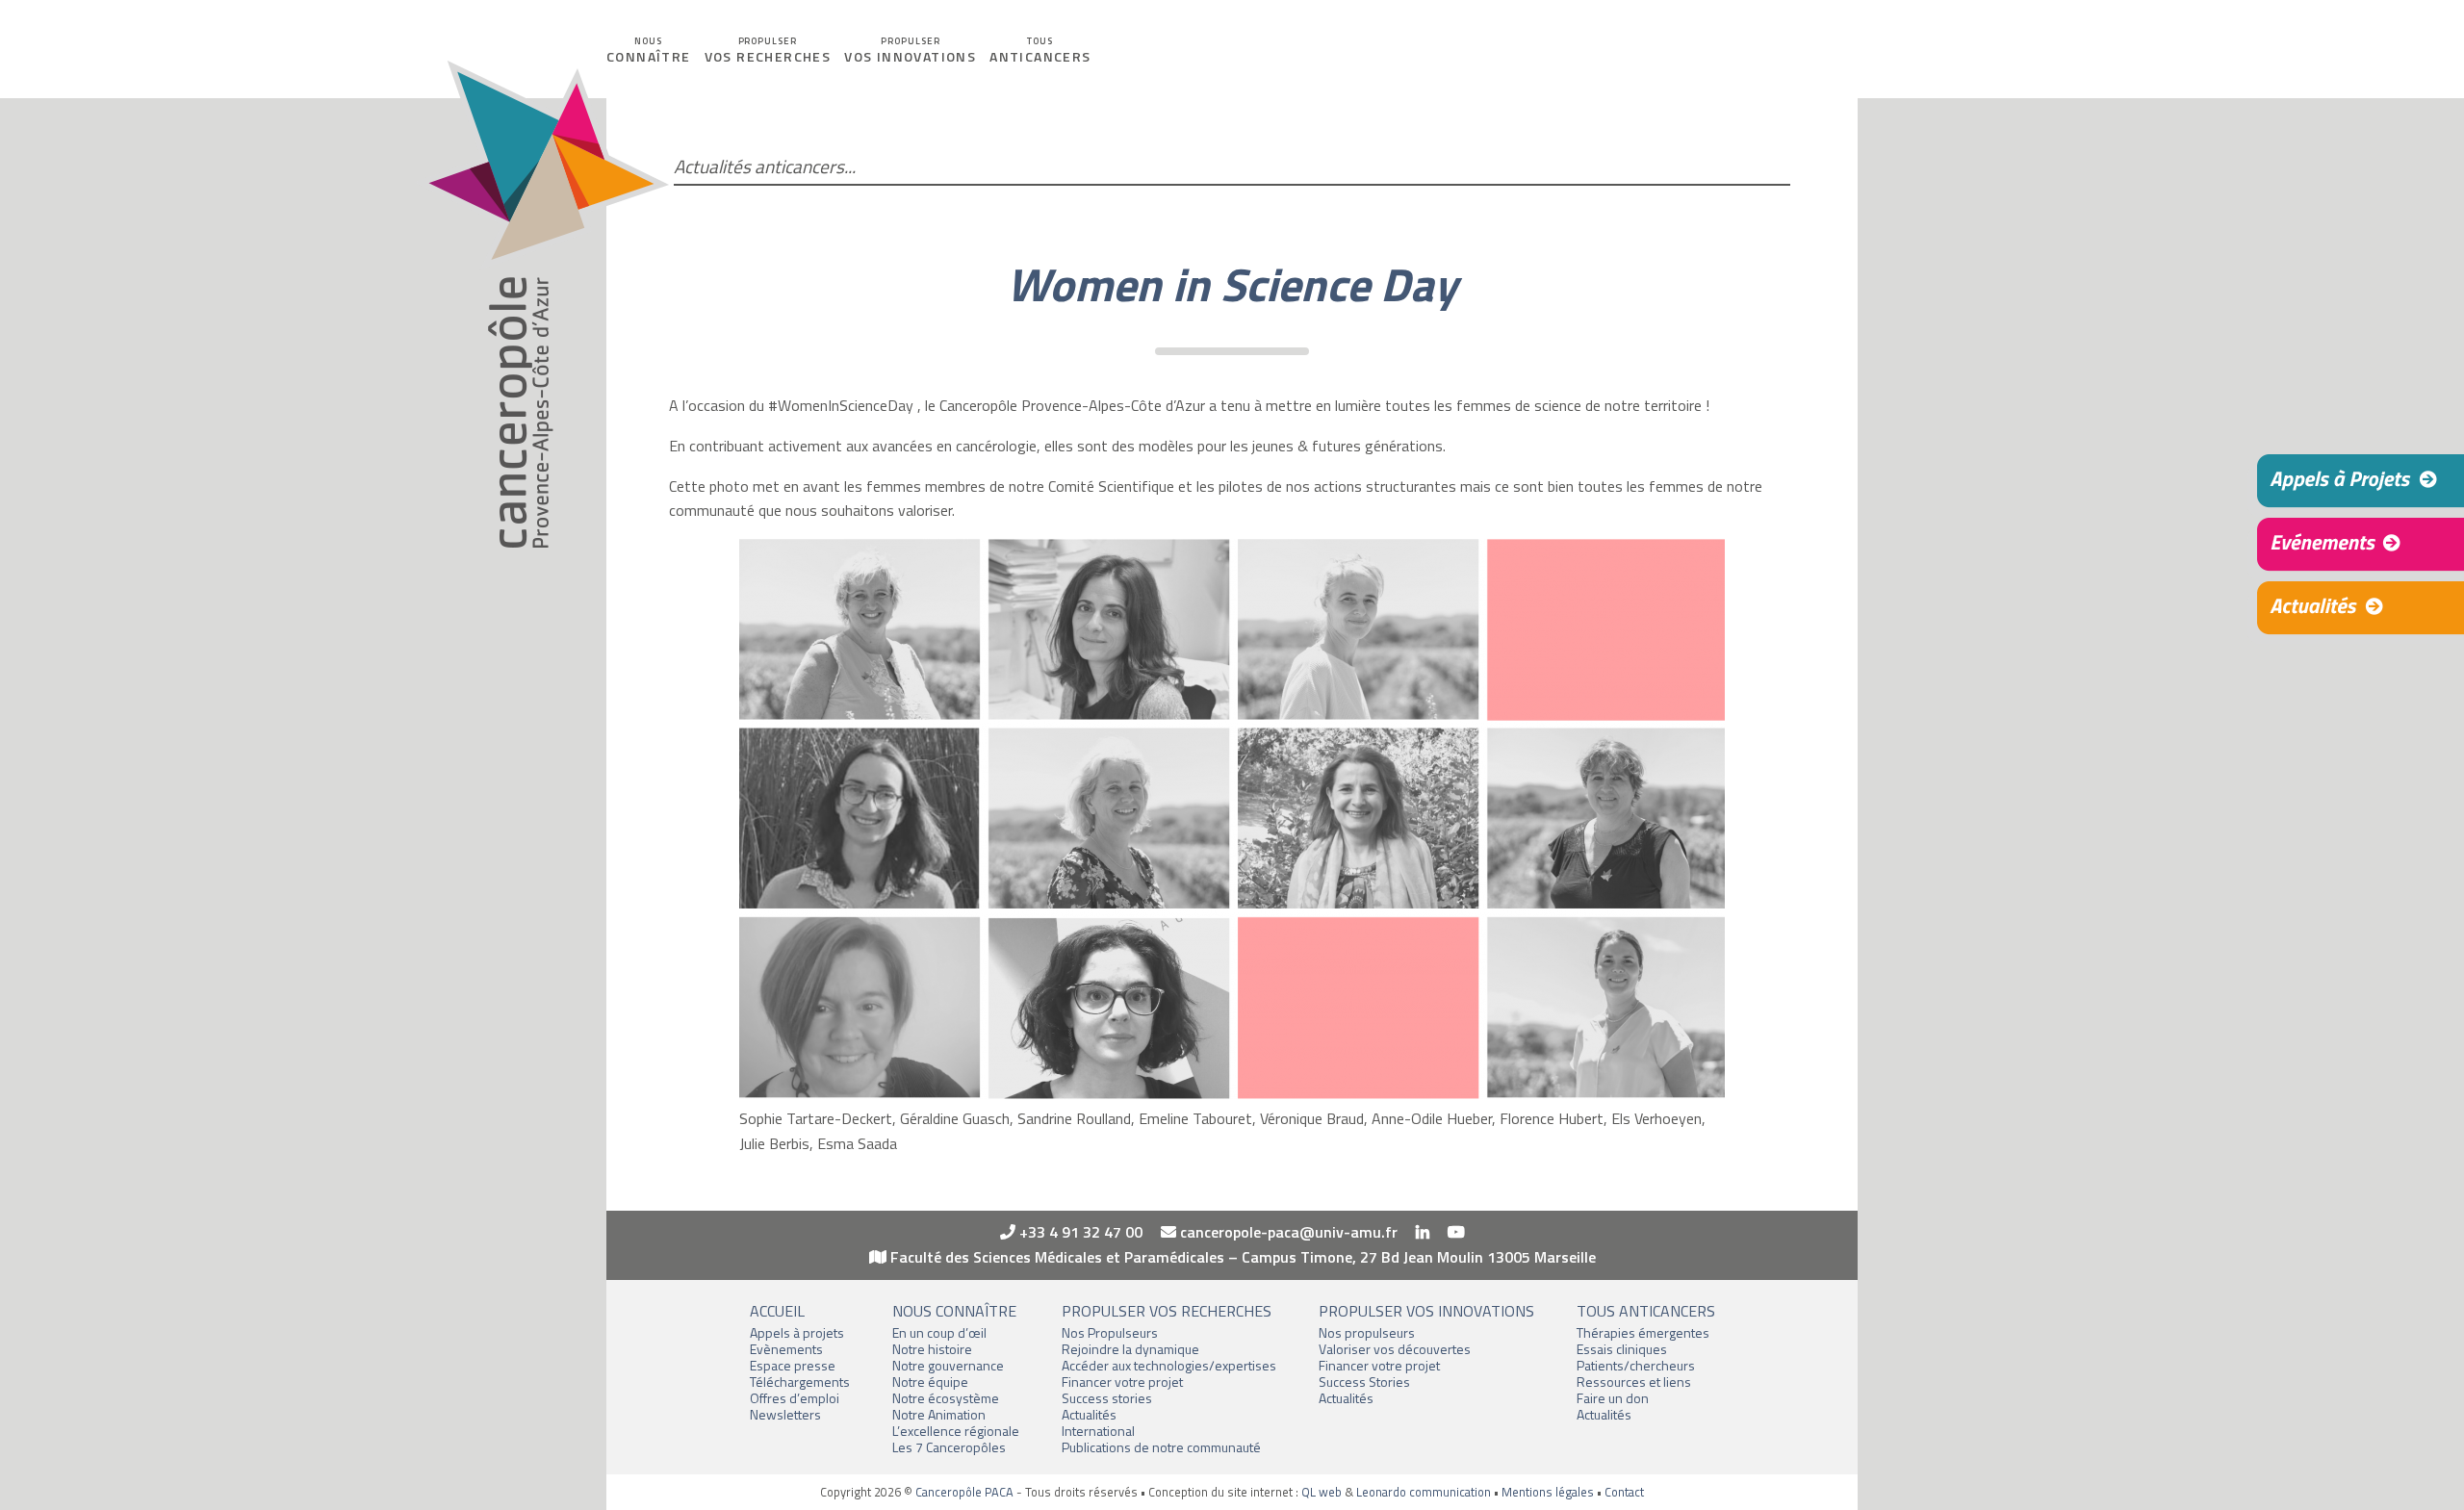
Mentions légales (1548, 1492)
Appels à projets (797, 1332)
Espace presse (793, 1365)
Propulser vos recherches (1167, 1311)
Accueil (777, 1311)
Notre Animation (939, 1414)
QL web (1322, 1492)
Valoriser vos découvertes (1395, 1349)
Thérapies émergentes (1643, 1332)
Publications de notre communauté (1161, 1447)
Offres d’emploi (795, 1398)
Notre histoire (932, 1349)
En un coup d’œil (939, 1332)
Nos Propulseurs (1110, 1332)
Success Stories (1364, 1382)
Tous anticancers (1646, 1311)
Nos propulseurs (1367, 1332)
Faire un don (1613, 1398)
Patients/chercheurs (1636, 1365)
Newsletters (785, 1414)
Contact (1624, 1492)
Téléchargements (800, 1382)
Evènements (786, 1349)
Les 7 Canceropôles (949, 1447)
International (1098, 1431)
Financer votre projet (1122, 1382)
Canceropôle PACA (964, 1492)
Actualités (1089, 1414)
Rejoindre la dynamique (1130, 1349)
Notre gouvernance (948, 1365)
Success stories (1107, 1398)
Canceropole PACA (541, 305)
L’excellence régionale (956, 1431)
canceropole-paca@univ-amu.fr (1287, 1232)
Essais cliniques (1622, 1349)
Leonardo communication (1424, 1492)
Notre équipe (930, 1382)
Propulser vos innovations (1426, 1311)
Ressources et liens (1634, 1382)
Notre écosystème (946, 1398)
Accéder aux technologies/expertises (1169, 1365)
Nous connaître (954, 1311)
